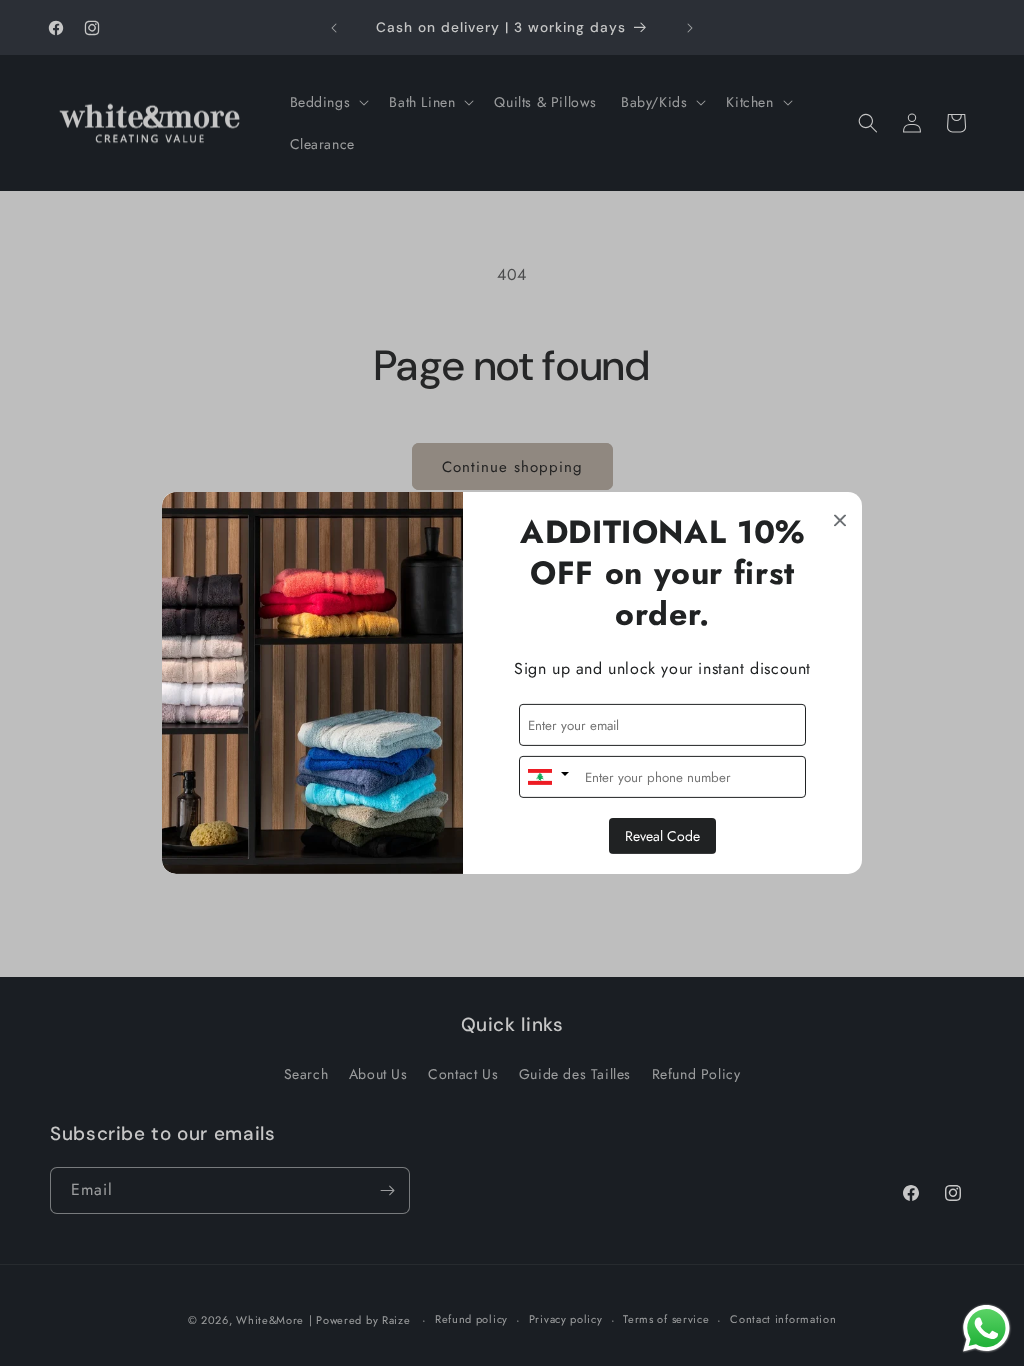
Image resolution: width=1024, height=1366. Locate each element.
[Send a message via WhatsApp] (986, 1328)
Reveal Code (662, 836)
